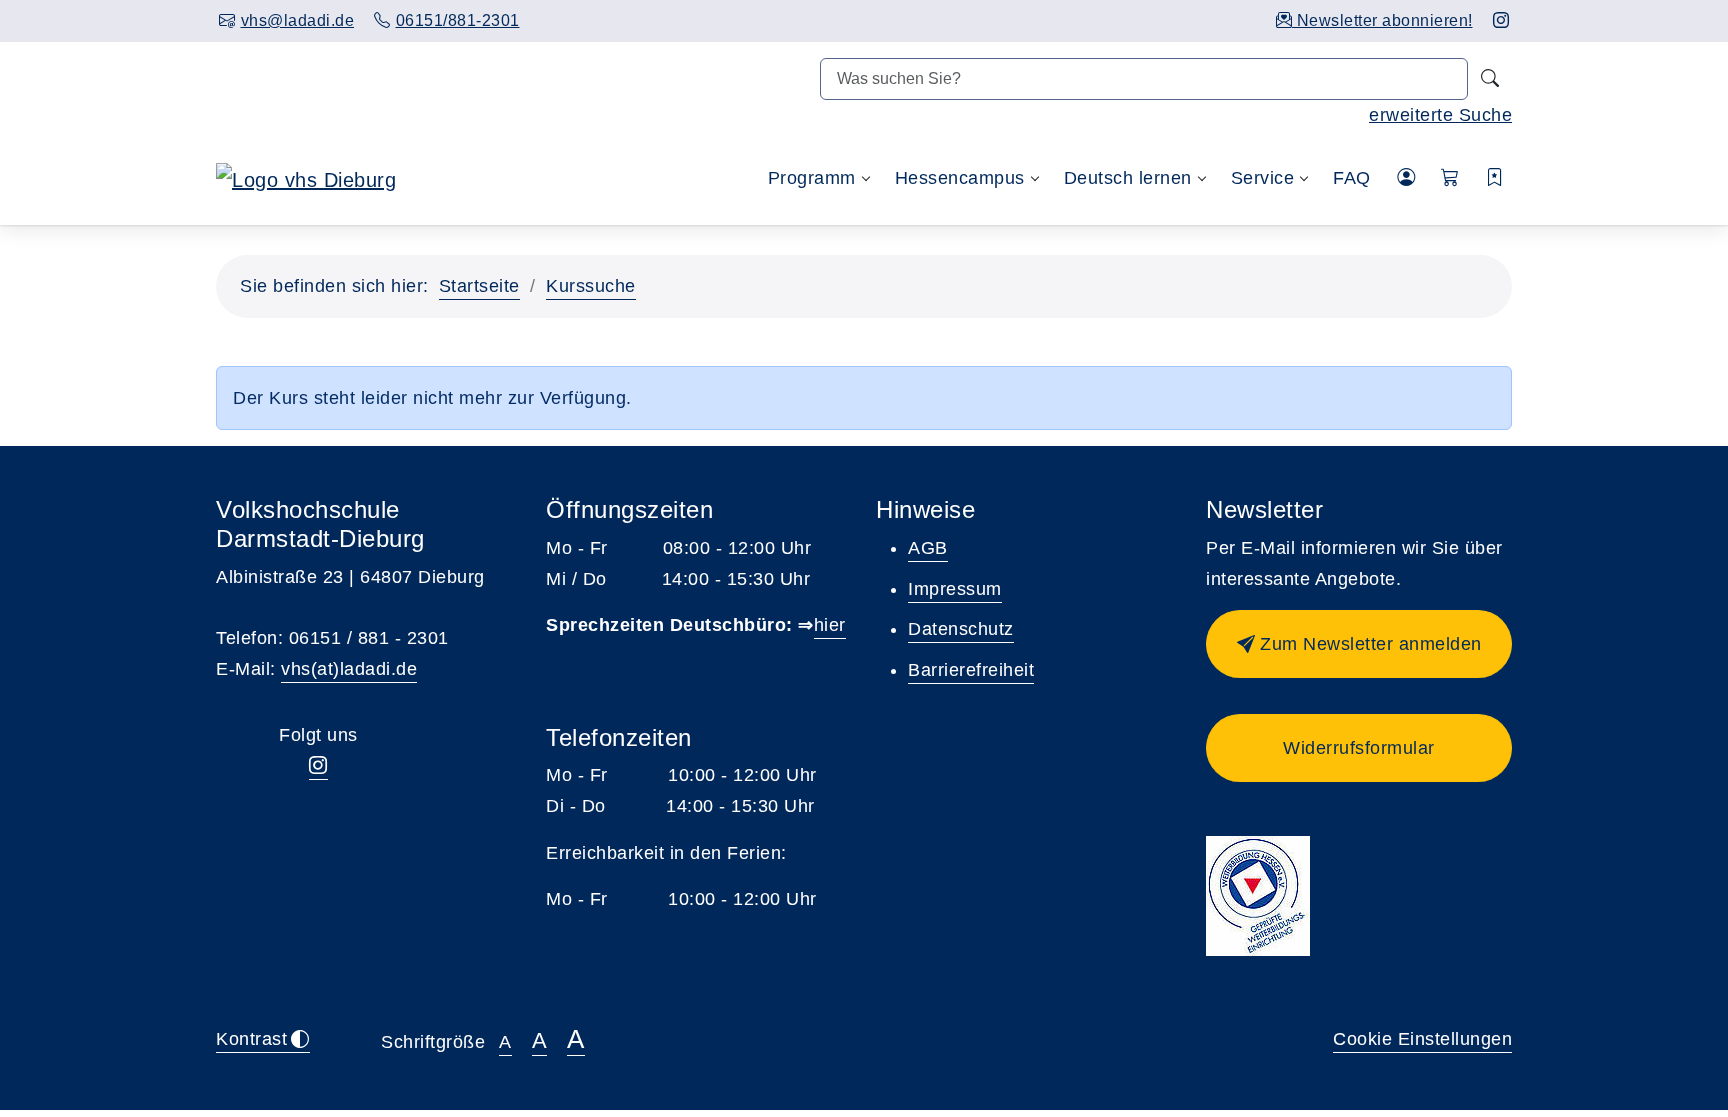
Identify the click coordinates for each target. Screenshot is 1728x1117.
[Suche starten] (1490, 79)
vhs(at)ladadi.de (349, 669)
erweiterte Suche (1440, 115)
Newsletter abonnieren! (1382, 20)
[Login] (1406, 178)
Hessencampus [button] (960, 178)
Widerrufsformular (1359, 748)
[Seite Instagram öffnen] (1501, 20)
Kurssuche (591, 286)
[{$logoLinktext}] (306, 178)
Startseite (479, 286)
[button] (1450, 178)
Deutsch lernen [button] (1128, 178)
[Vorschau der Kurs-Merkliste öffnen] (1495, 178)
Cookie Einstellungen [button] (1422, 1039)
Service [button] (1263, 178)
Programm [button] (812, 178)
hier (830, 625)
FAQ (1352, 178)
